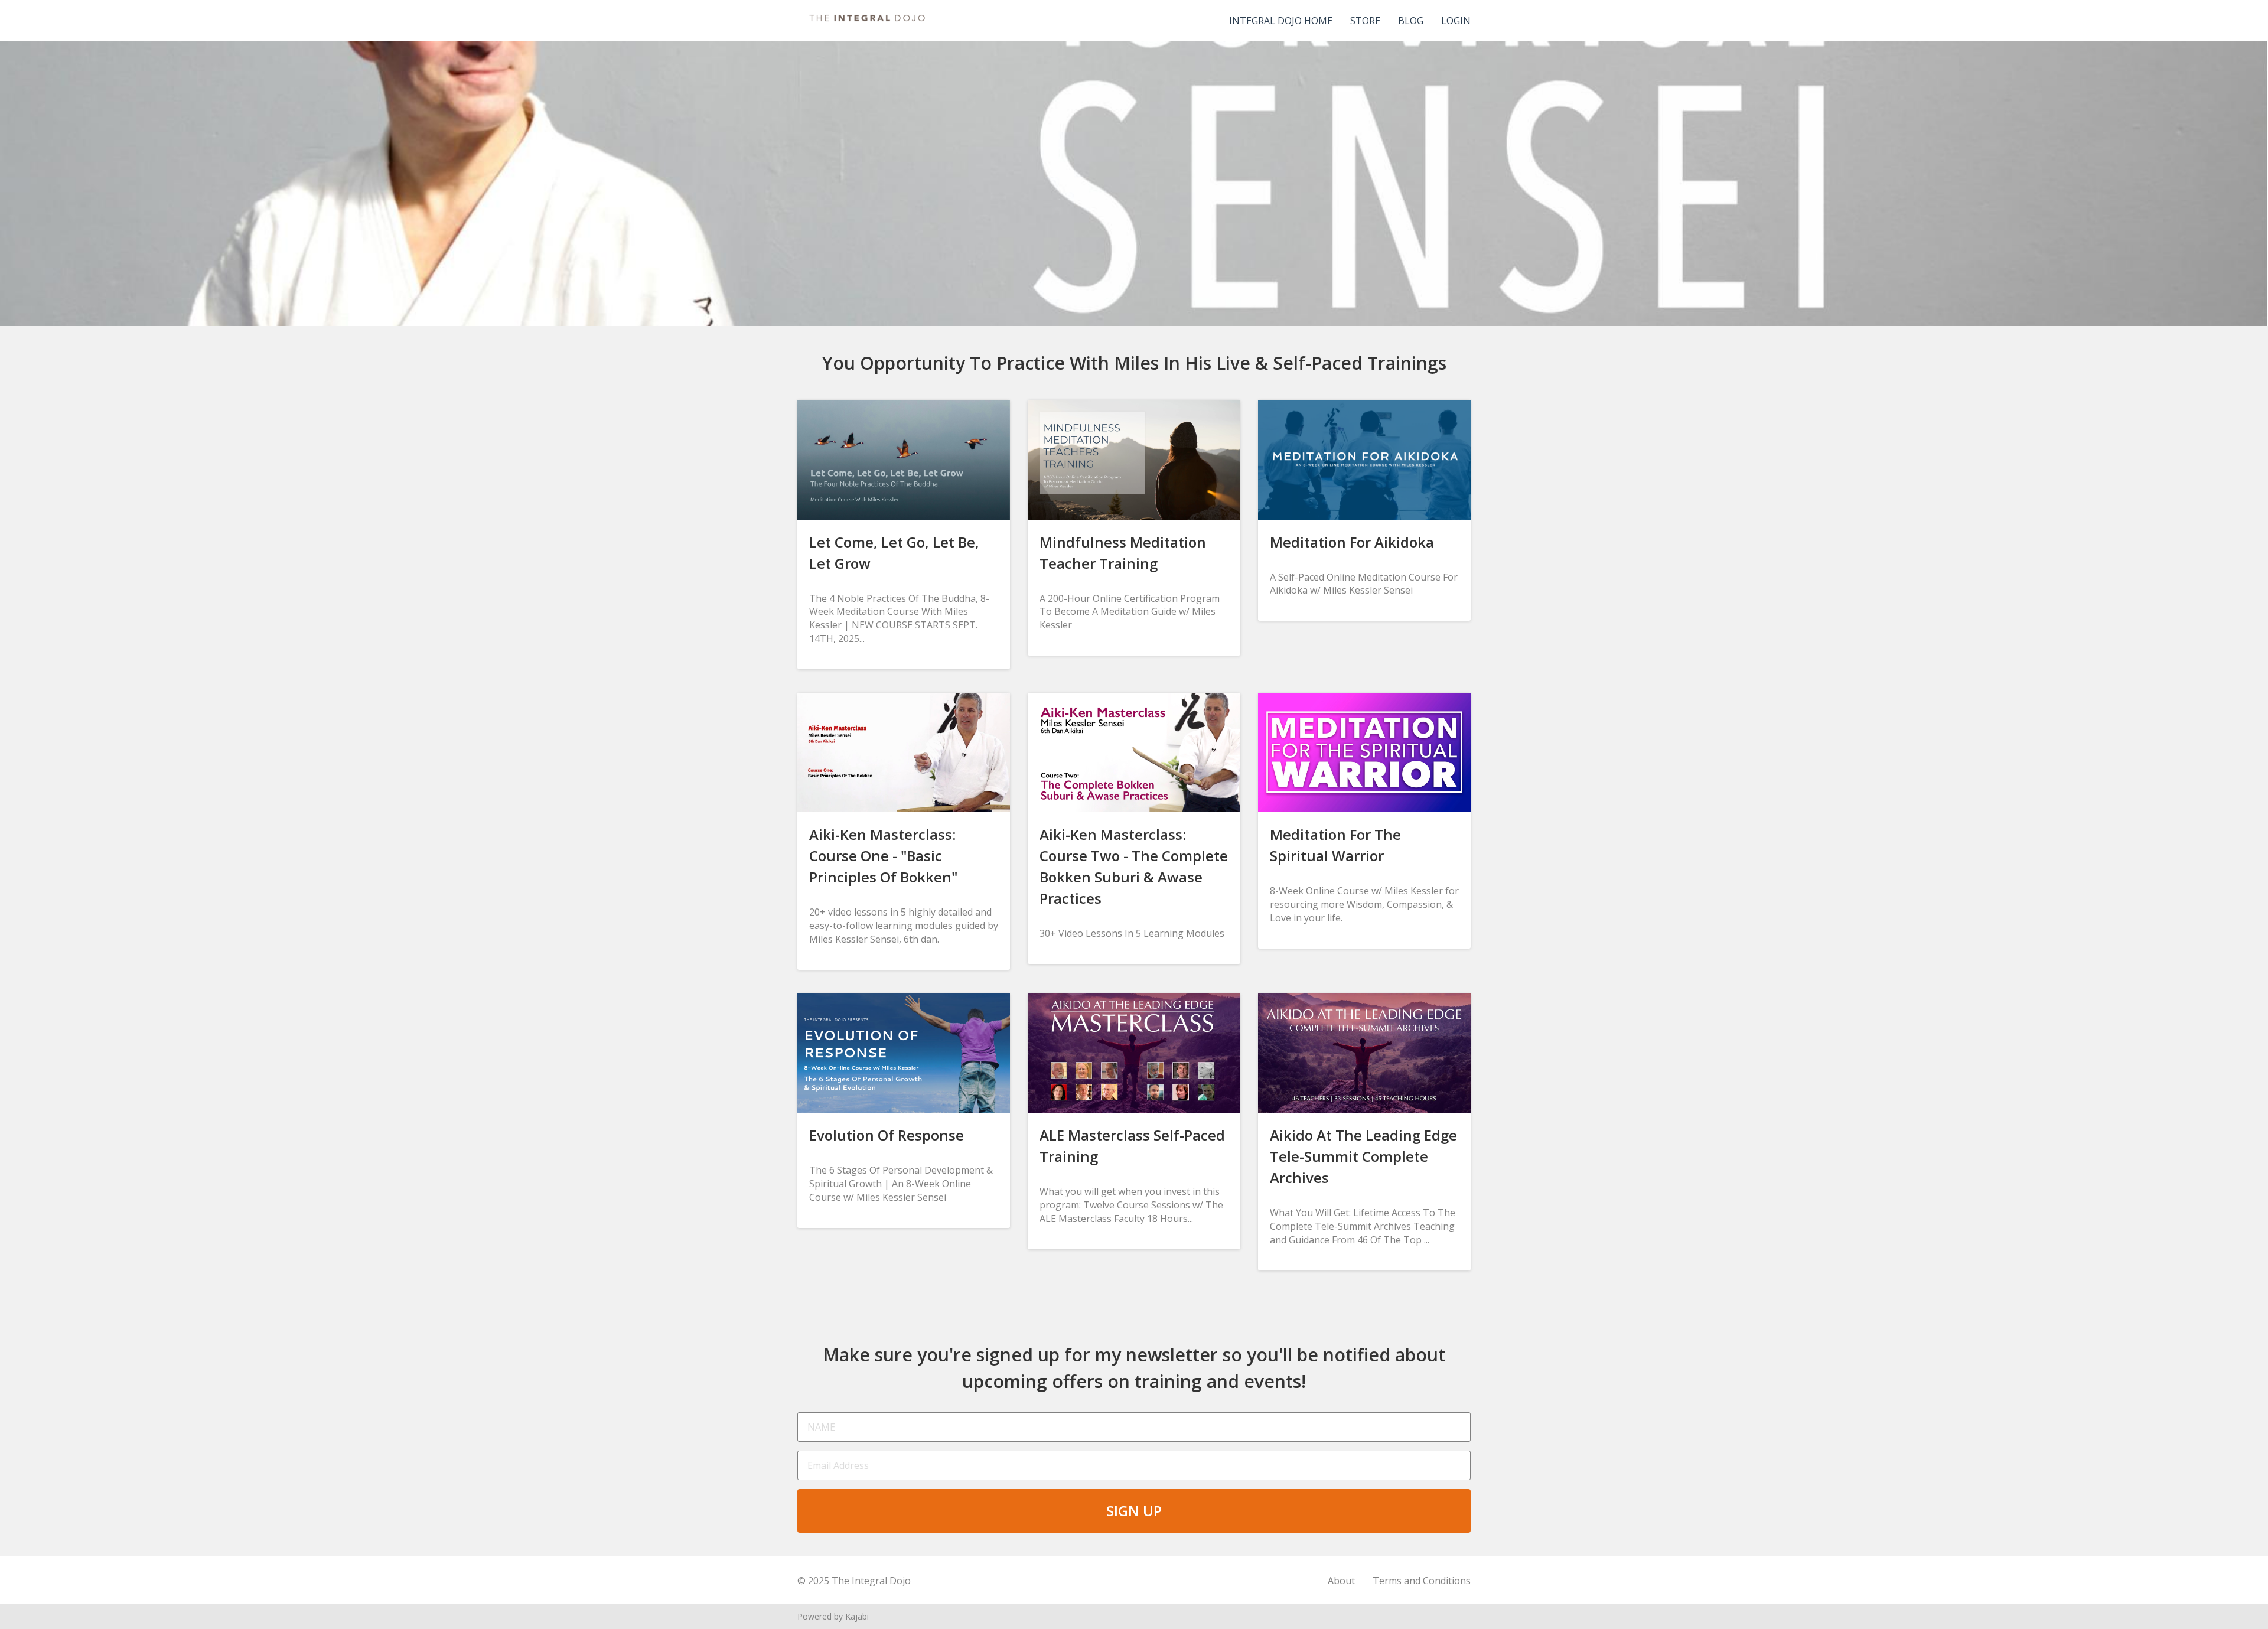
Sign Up (1134, 1511)
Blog (1411, 21)
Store (1365, 21)
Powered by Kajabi (833, 1616)
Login (1456, 21)
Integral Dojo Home (1281, 21)
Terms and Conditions (1422, 1581)
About (1341, 1581)
